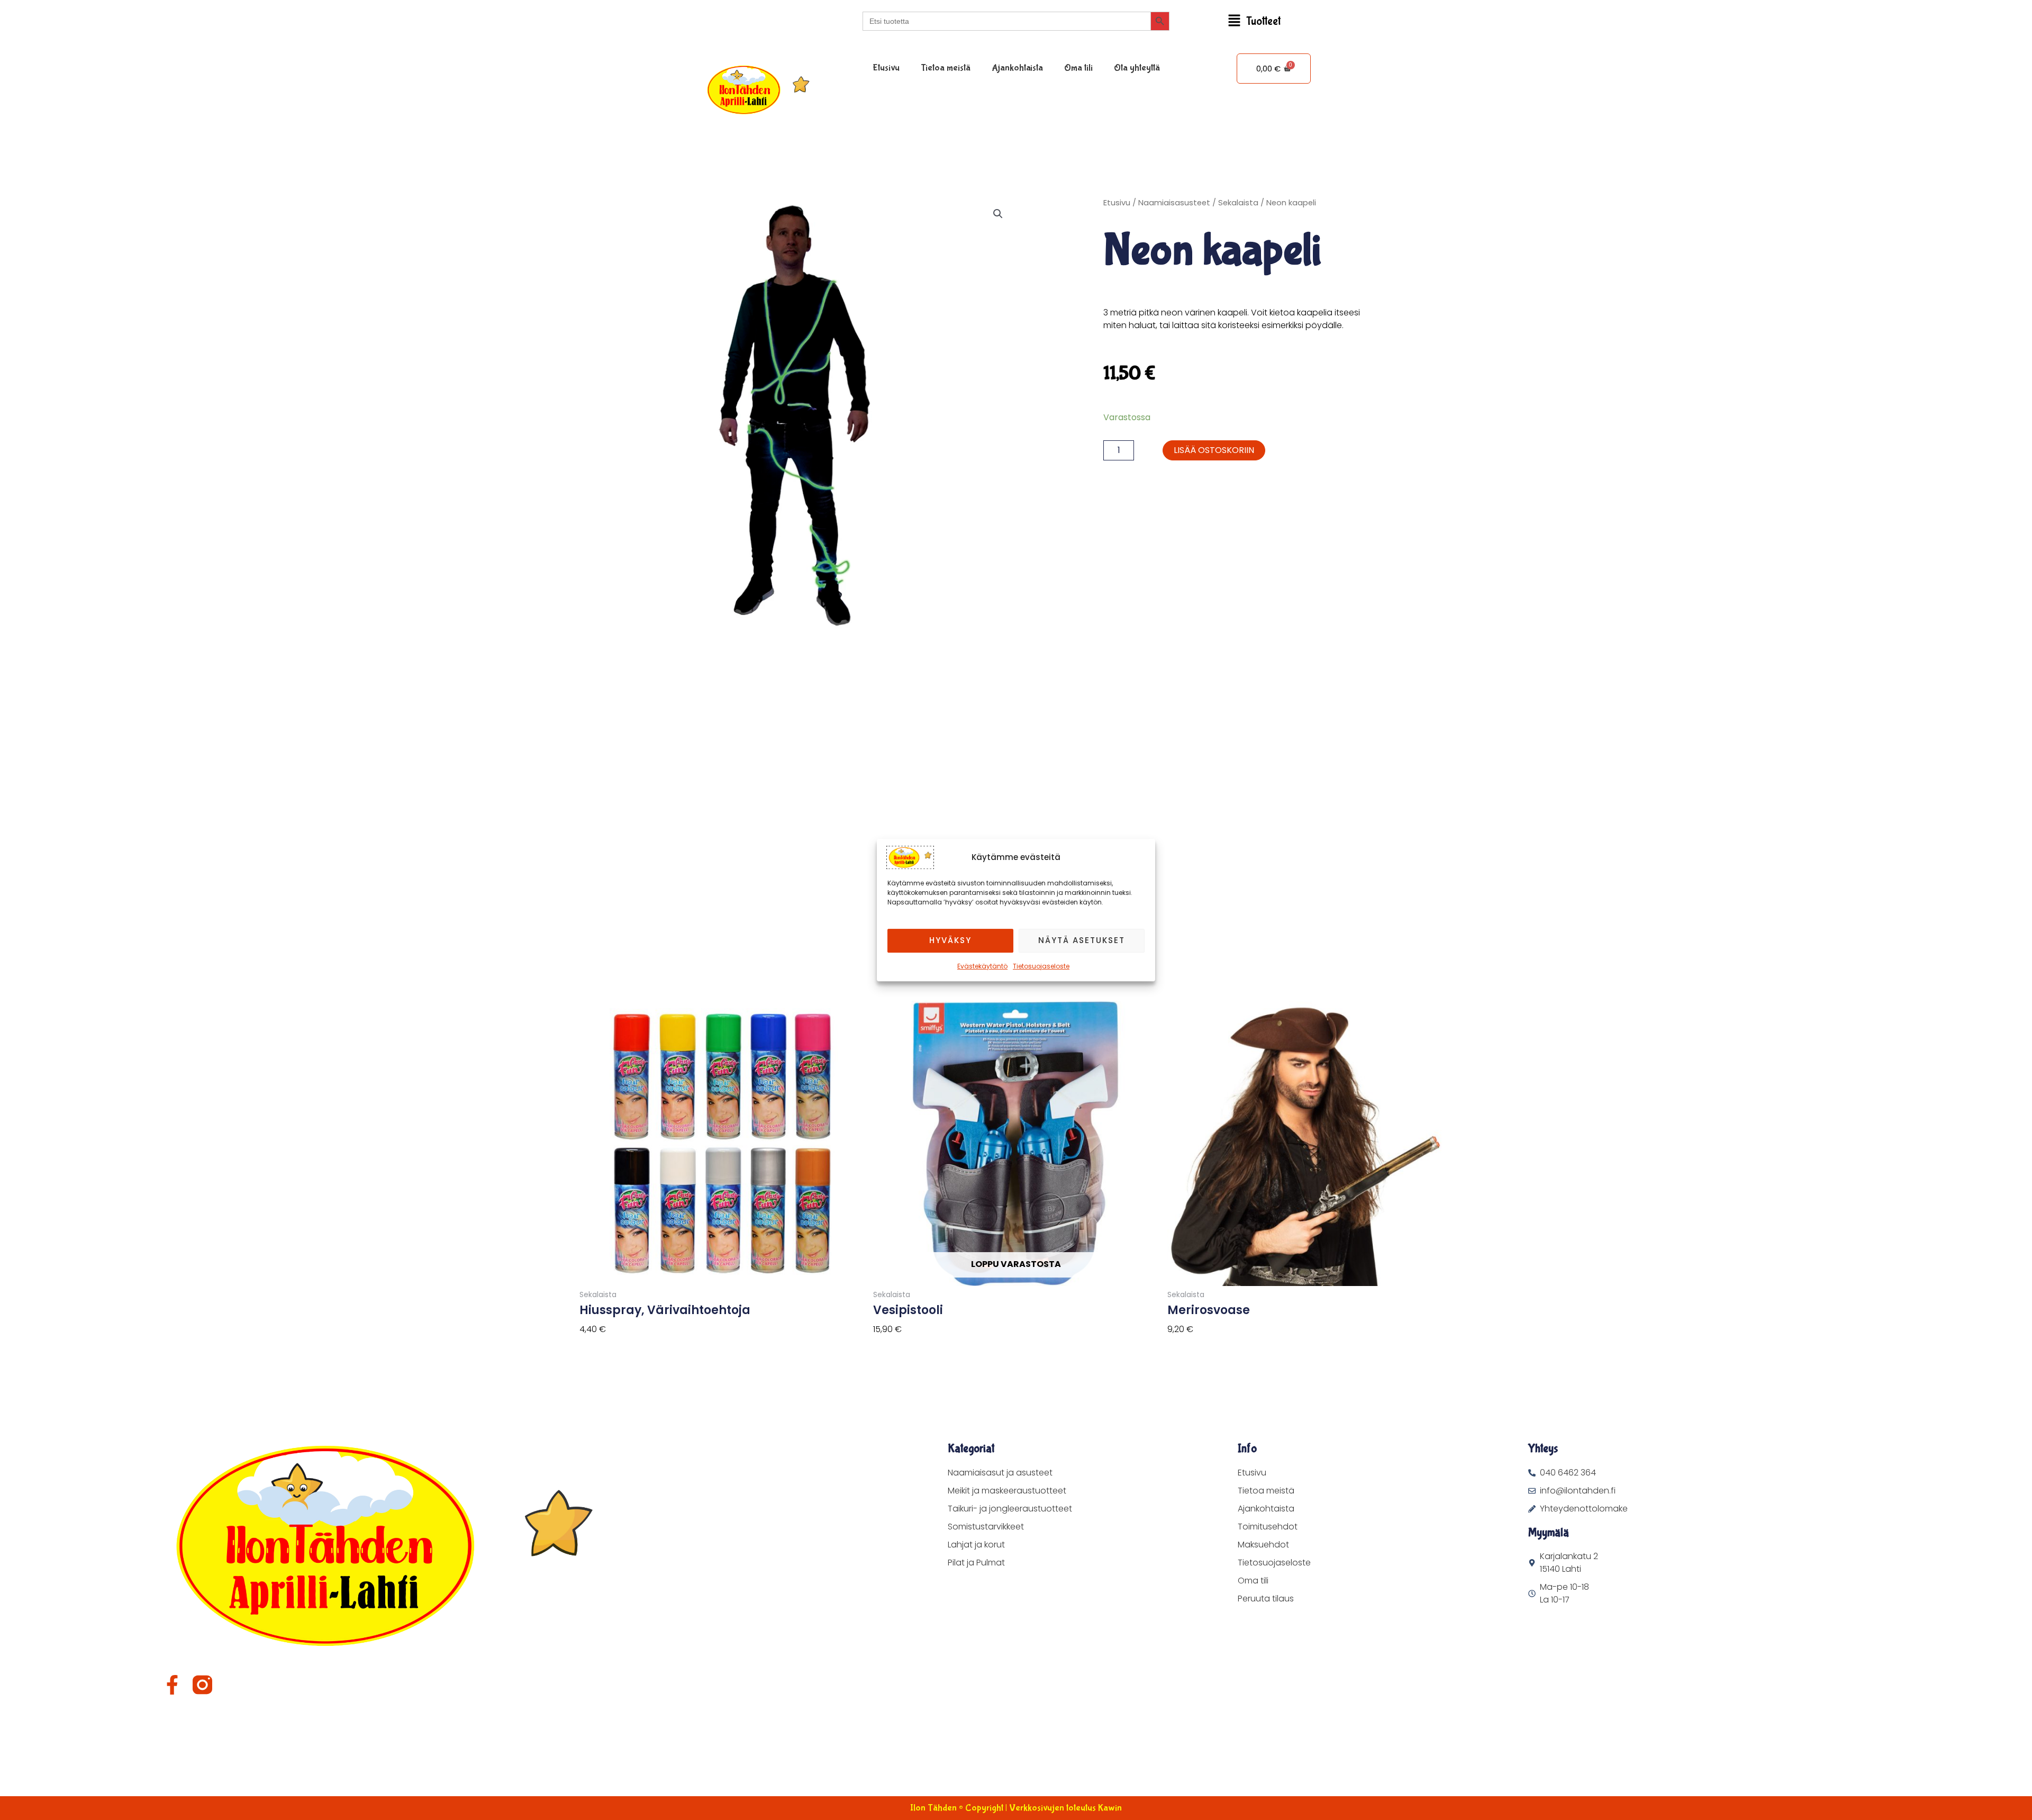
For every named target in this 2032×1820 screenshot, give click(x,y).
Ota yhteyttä (1137, 68)
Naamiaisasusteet (1174, 203)
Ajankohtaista (1017, 68)
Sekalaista (1238, 203)
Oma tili (1078, 68)
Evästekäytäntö (982, 966)
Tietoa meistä (946, 68)
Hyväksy (950, 940)
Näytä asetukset (1082, 940)
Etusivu (886, 68)
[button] (1254, 21)
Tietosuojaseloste (1041, 966)
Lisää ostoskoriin (1214, 450)
